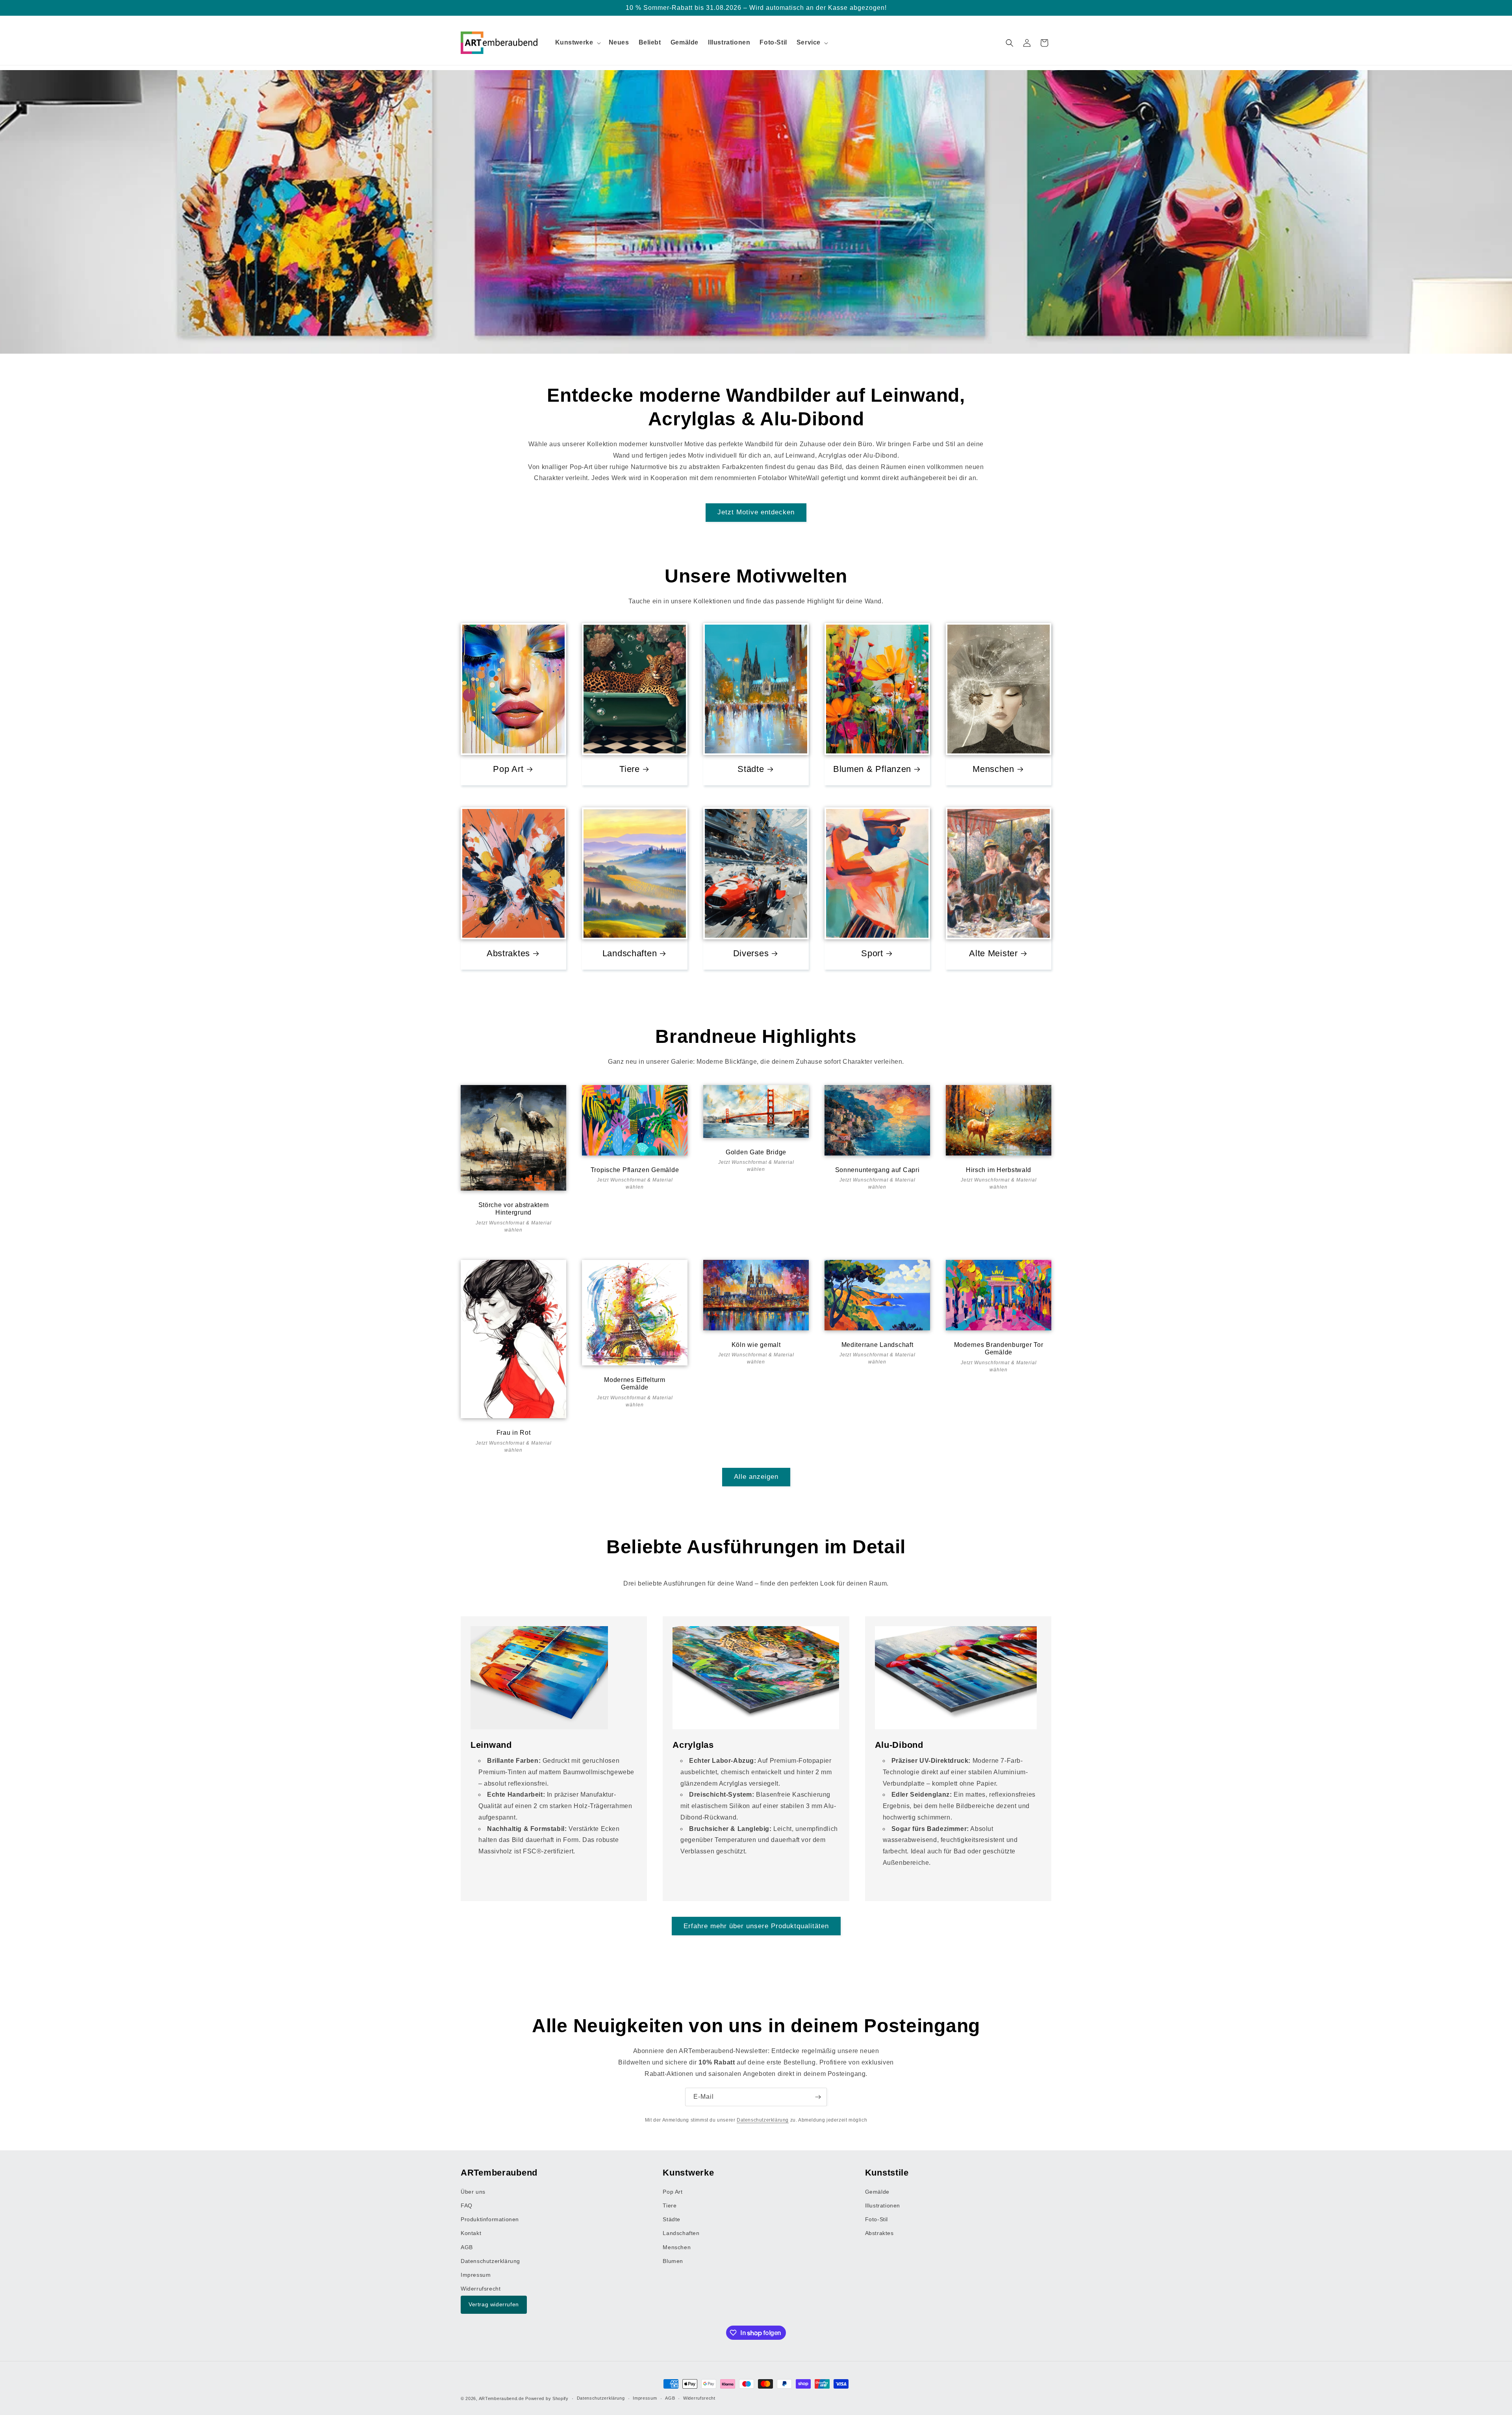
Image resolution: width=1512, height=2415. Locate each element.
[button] (577, 43)
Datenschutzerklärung (763, 2120)
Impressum (476, 2275)
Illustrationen (883, 2205)
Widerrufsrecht (481, 2289)
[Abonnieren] (818, 2097)
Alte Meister (993, 953)
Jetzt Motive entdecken (756, 512)
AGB (467, 2247)
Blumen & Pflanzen (872, 769)
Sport (872, 953)
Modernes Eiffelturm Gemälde (635, 1384)
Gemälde (877, 2192)
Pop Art (508, 769)
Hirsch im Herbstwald (999, 1169)
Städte (751, 769)
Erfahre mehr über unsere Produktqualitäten (756, 1926)
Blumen (673, 2261)
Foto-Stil (876, 2220)
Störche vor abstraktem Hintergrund (514, 1209)
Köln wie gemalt (756, 1344)
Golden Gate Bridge (756, 1152)
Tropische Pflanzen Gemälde (635, 1169)
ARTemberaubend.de (501, 2398)
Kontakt (471, 2233)
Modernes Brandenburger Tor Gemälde (999, 1348)
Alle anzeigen (756, 1477)
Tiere (630, 769)
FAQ (467, 2205)
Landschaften (630, 953)
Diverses (751, 953)
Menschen (993, 769)
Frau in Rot (514, 1433)
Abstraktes (508, 953)
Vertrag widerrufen (494, 2305)
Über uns (473, 2192)
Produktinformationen (490, 2220)
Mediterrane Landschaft (877, 1344)
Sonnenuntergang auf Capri (877, 1169)
